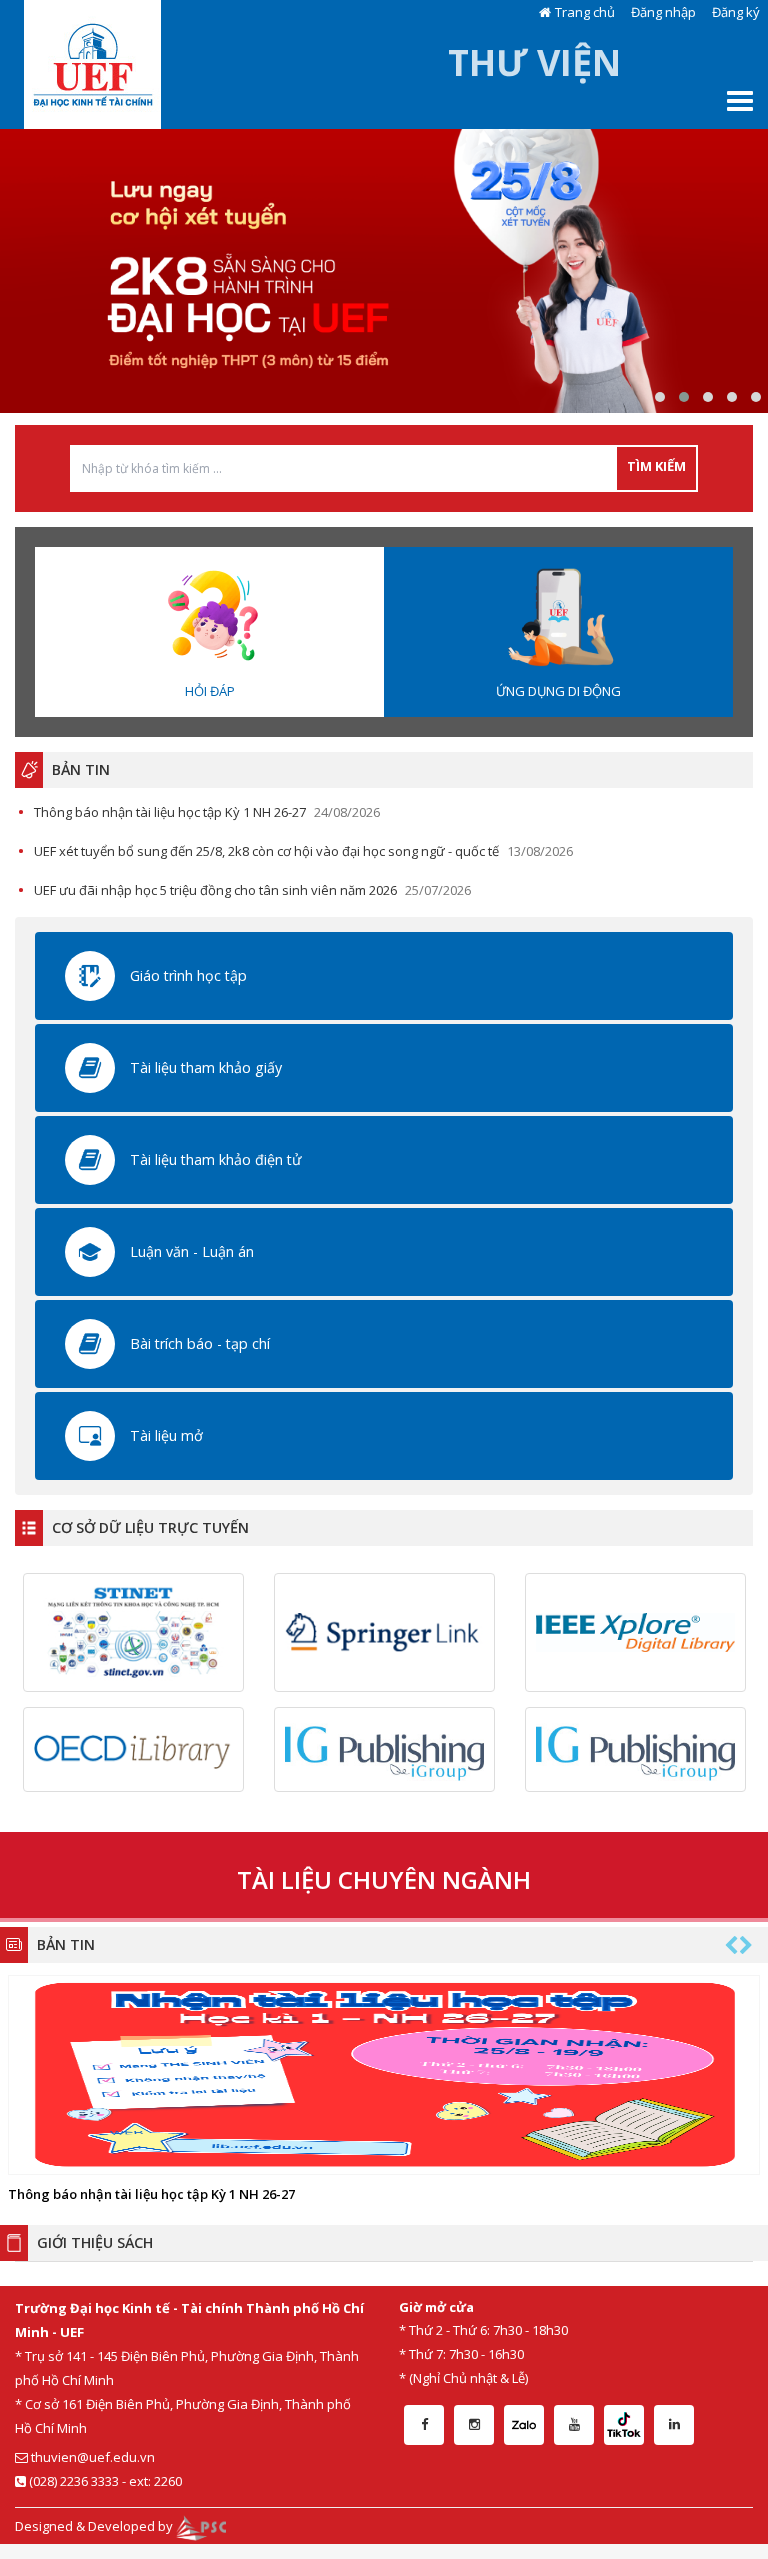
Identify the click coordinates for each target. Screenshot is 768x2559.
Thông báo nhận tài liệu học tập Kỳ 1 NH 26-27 (170, 812)
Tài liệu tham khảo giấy (206, 1067)
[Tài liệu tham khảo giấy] (90, 1066)
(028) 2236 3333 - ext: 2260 (104, 2481)
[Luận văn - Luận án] (90, 1250)
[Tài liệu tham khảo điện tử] (90, 1158)
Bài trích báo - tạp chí (200, 1343)
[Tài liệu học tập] (90, 974)
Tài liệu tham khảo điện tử (215, 1159)
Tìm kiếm (656, 466)
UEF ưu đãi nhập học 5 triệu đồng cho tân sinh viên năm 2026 (215, 890)
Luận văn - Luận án (192, 1251)
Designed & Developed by (95, 2526)
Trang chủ (585, 12)
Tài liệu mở (166, 1435)
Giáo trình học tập (188, 975)
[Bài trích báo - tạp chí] (90, 1342)
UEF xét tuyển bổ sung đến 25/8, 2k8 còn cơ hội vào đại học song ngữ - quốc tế (266, 851)
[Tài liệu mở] (90, 1434)
